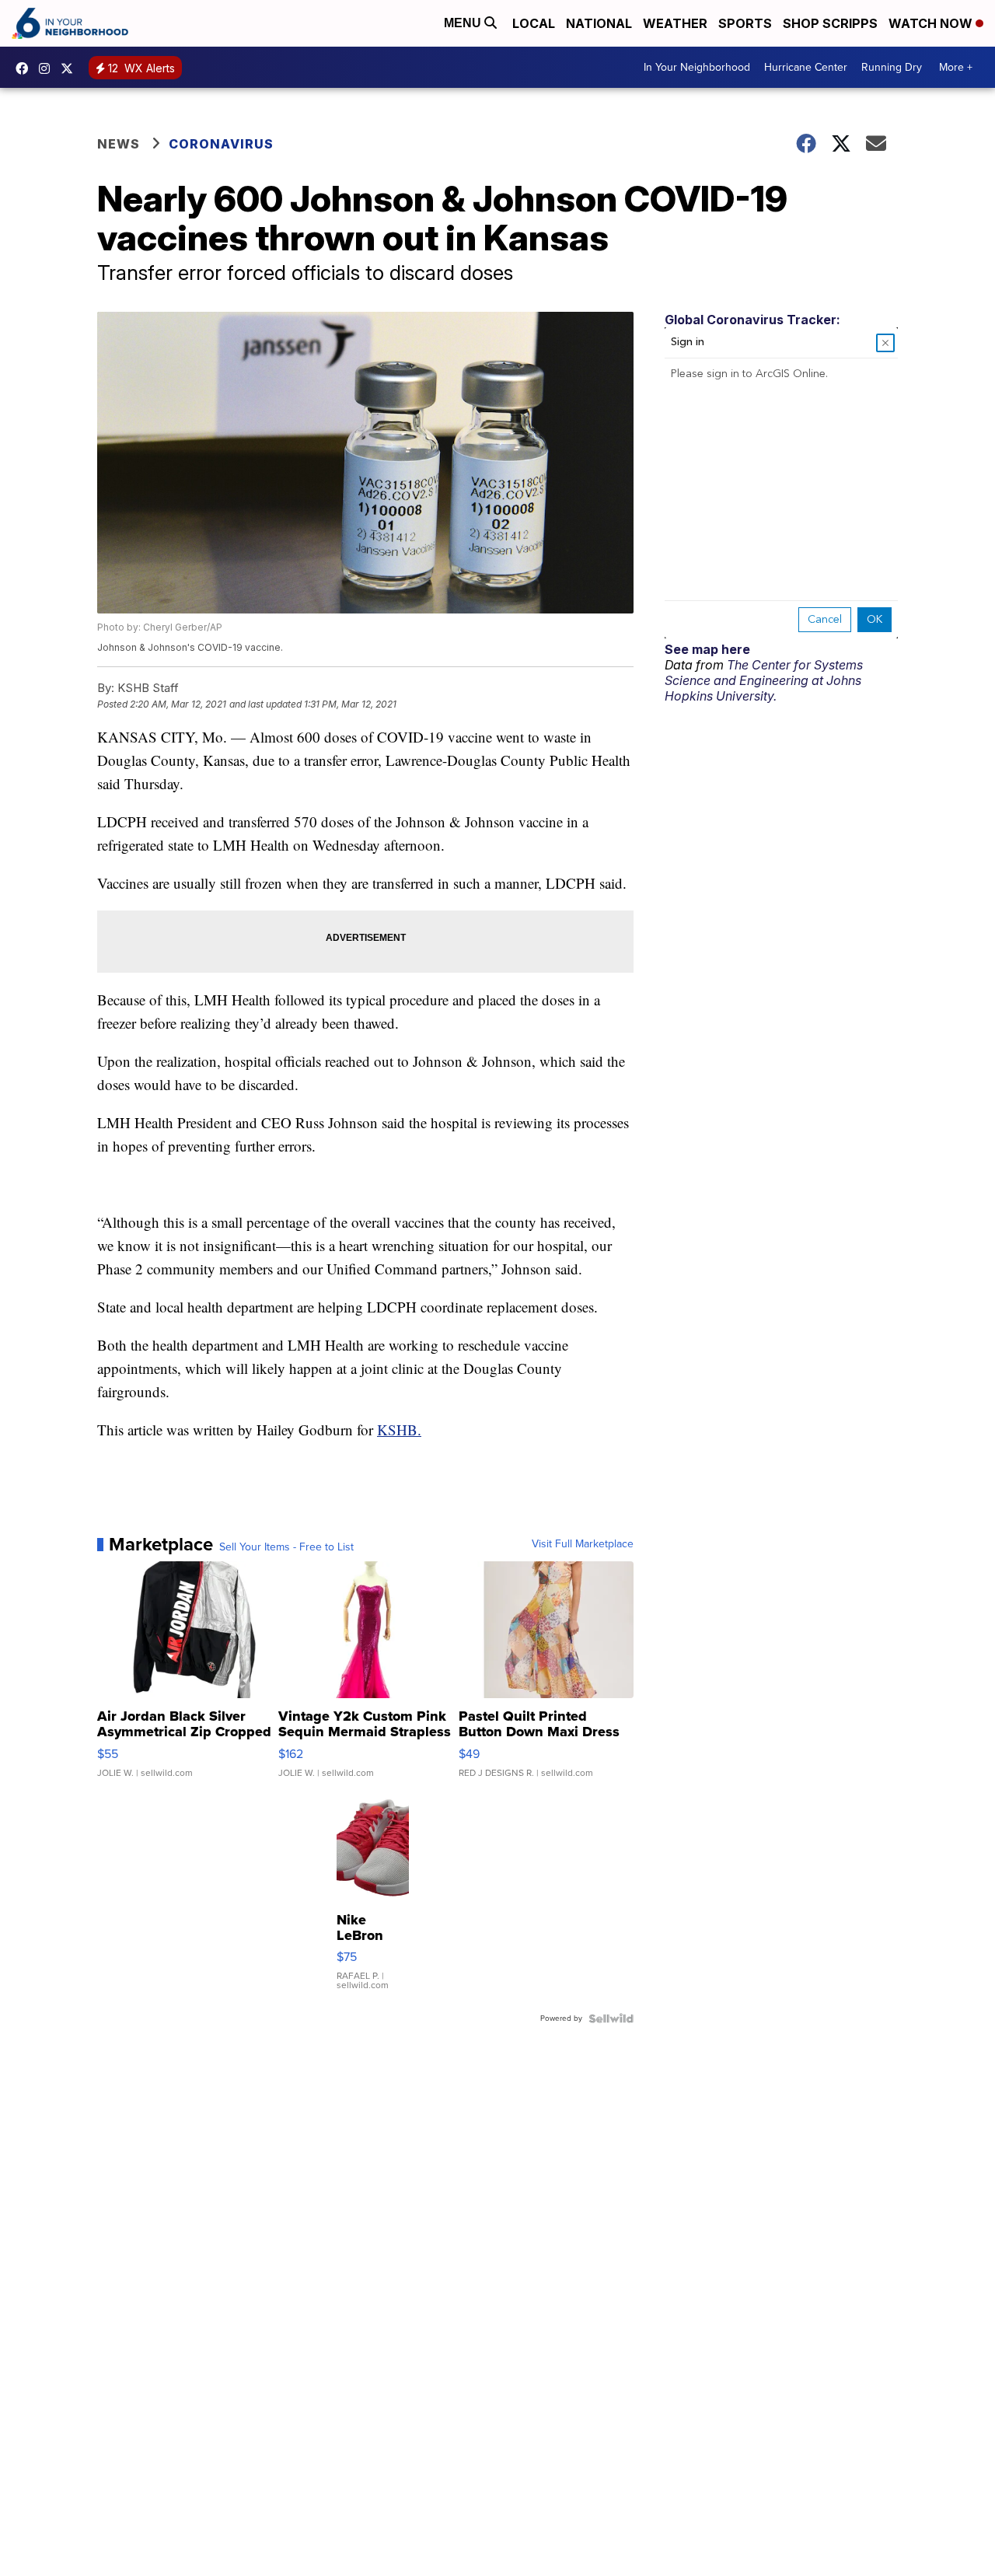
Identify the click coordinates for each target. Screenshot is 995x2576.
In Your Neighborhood (697, 67)
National (599, 23)
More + (956, 67)
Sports (745, 23)
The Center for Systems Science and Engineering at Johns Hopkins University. (764, 680)
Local (534, 23)
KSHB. (399, 1430)
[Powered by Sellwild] (611, 2019)
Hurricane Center (806, 67)
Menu (464, 23)
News (119, 144)
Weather (675, 23)
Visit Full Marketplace (583, 1544)
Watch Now (932, 23)
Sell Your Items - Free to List (286, 1547)
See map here (707, 649)
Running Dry (892, 67)
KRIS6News (26, 68)
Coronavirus (221, 144)
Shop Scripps (830, 23)
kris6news (48, 68)
